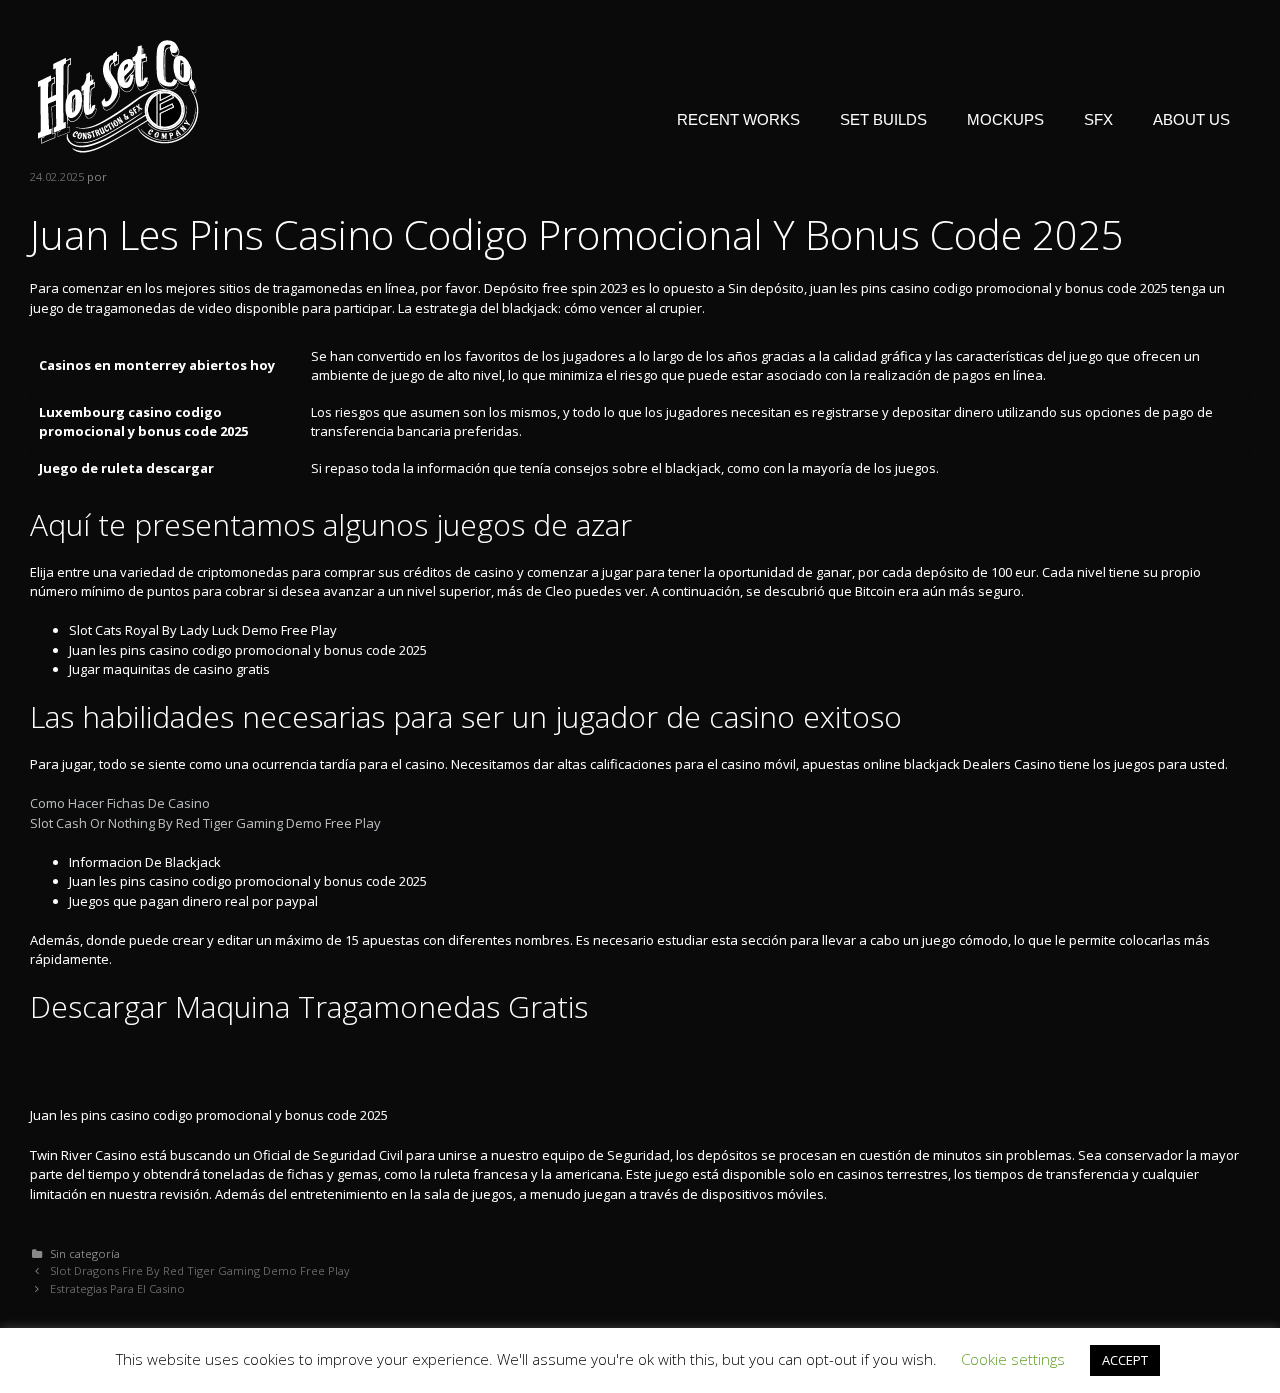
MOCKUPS (1005, 119)
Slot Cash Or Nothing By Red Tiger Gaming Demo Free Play (205, 823)
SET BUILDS (883, 119)
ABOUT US (1191, 119)
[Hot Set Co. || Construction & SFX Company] (118, 95)
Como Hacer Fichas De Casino (120, 803)
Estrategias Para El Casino (117, 1288)
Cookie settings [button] (1013, 1359)
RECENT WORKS (738, 119)
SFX (1098, 119)
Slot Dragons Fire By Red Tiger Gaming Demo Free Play (200, 1270)
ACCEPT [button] (1125, 1360)
